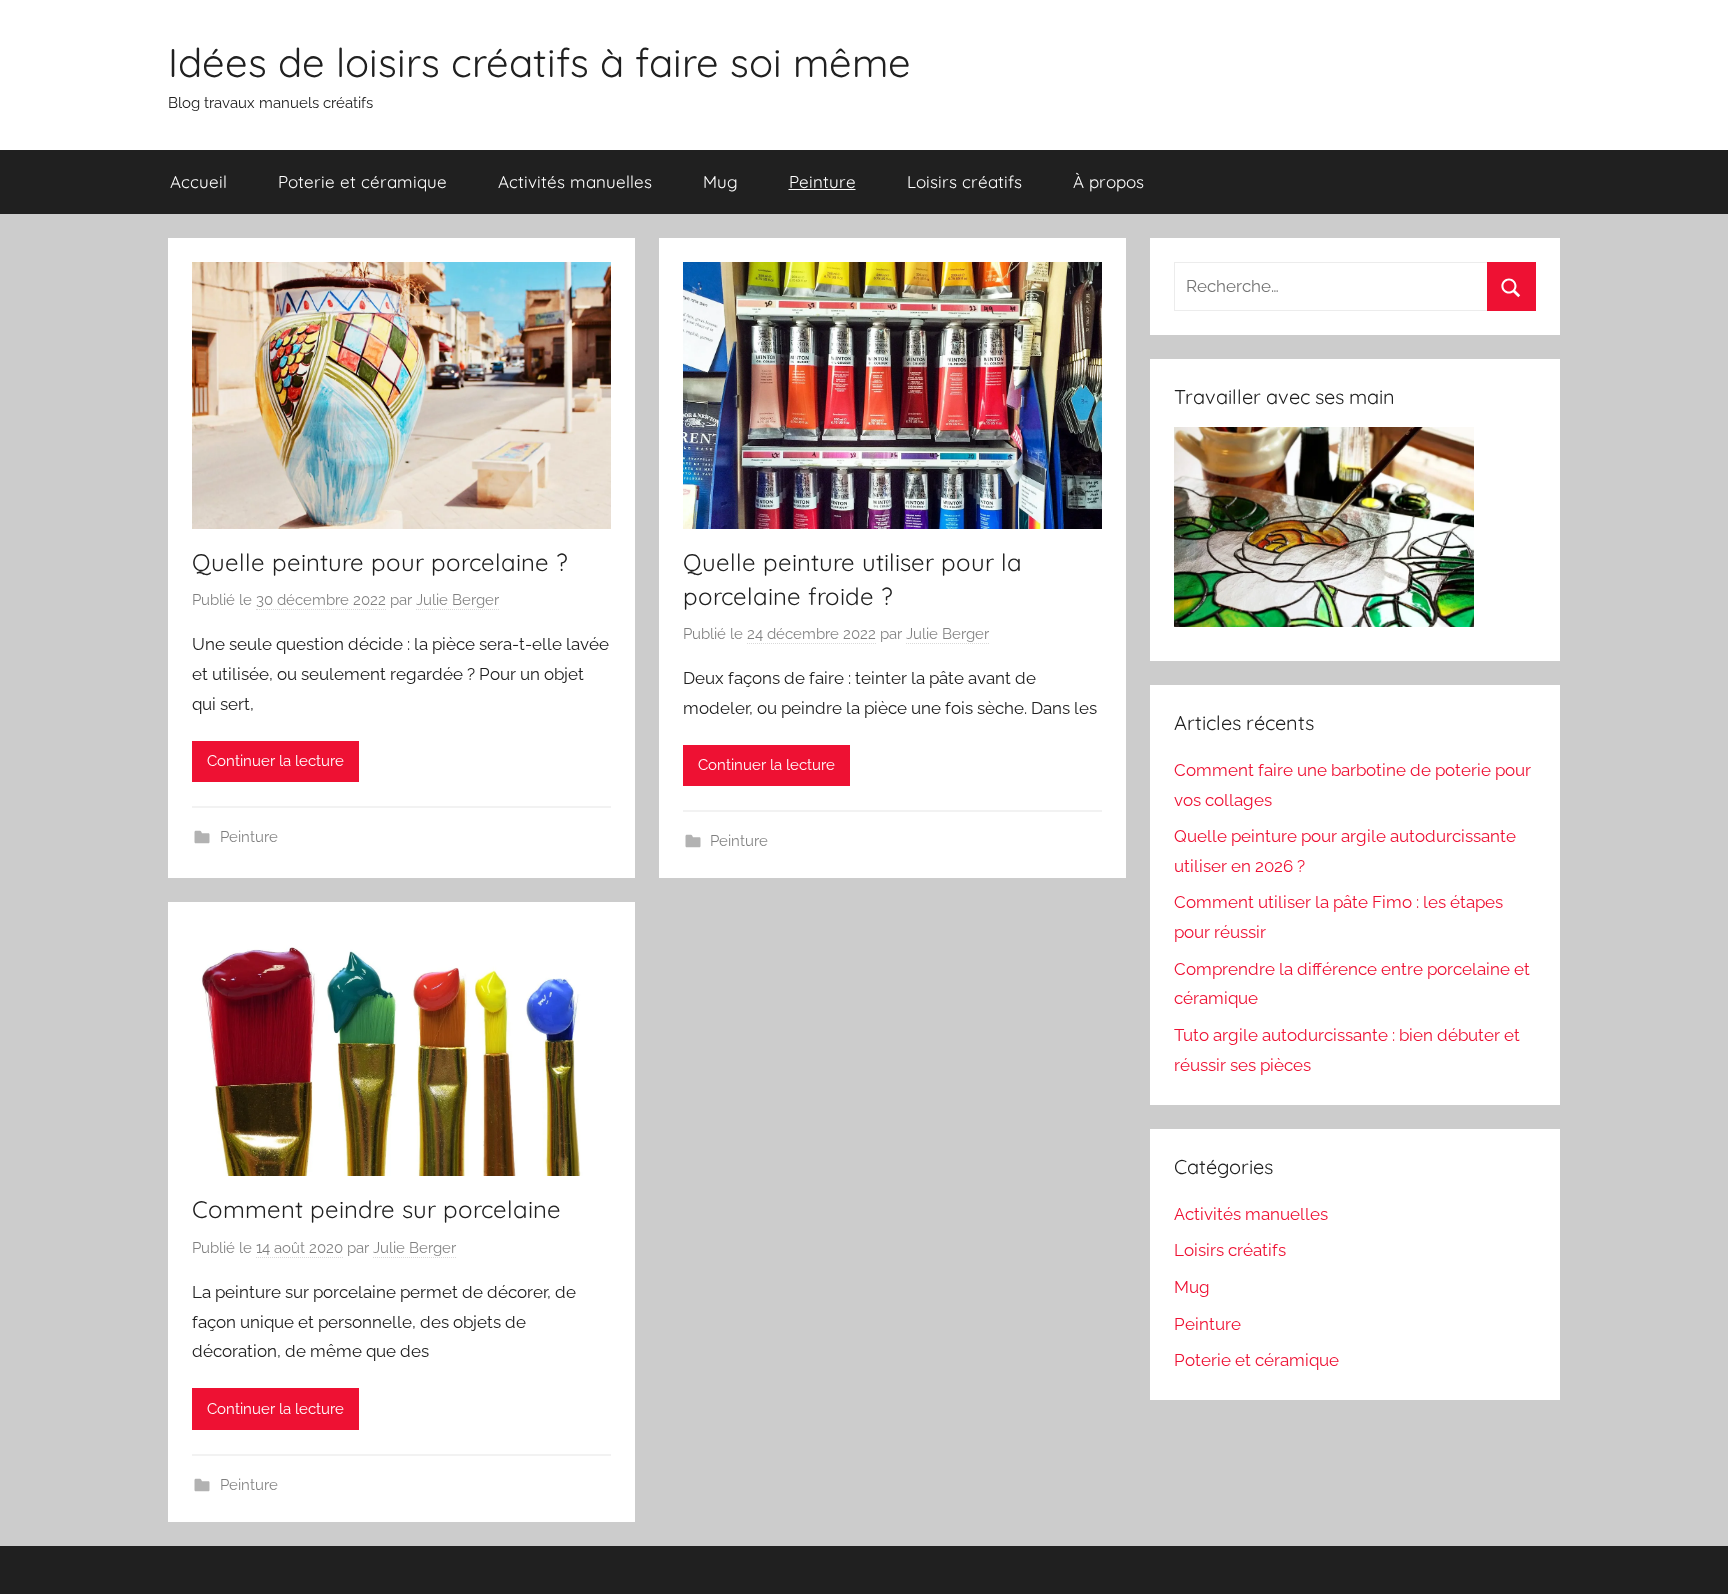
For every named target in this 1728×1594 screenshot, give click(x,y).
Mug (720, 181)
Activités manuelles (575, 181)
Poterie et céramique (362, 181)
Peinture (822, 181)
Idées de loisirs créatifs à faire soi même (539, 62)
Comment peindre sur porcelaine (376, 1209)
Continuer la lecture (275, 761)
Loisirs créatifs (964, 181)
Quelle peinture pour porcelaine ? (380, 562)
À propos (1108, 181)
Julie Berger (457, 600)
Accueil (198, 181)
